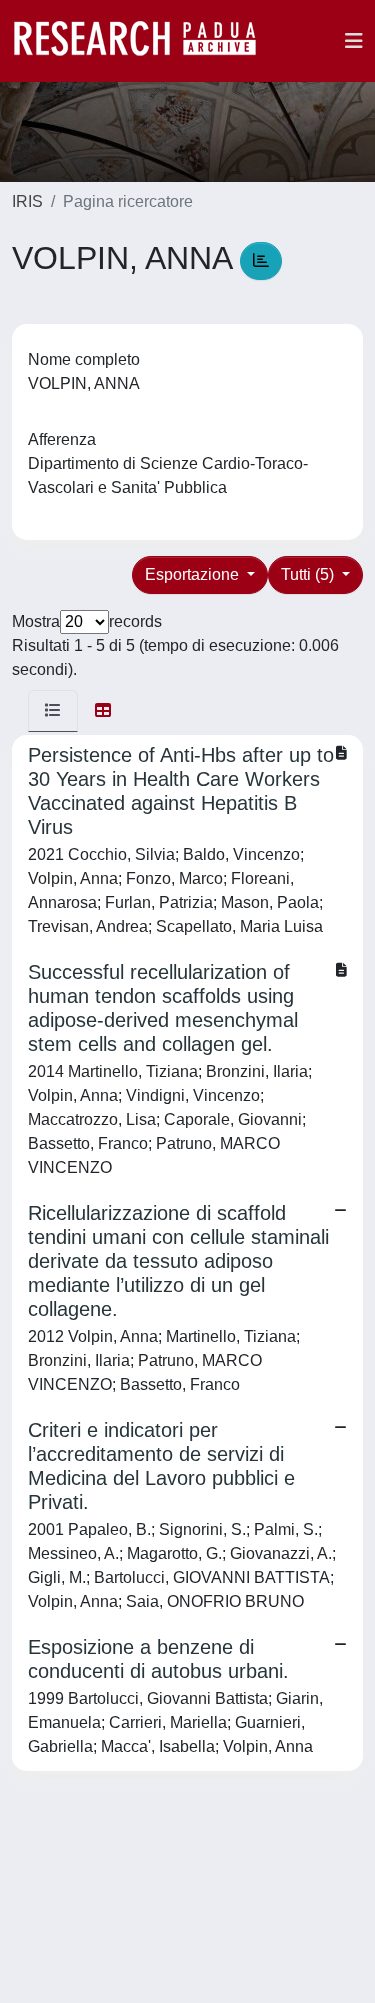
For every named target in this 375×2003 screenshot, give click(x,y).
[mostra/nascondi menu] (354, 41)
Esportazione (194, 574)
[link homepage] (145, 41)
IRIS (27, 201)
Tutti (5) (309, 574)
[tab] (53, 711)
